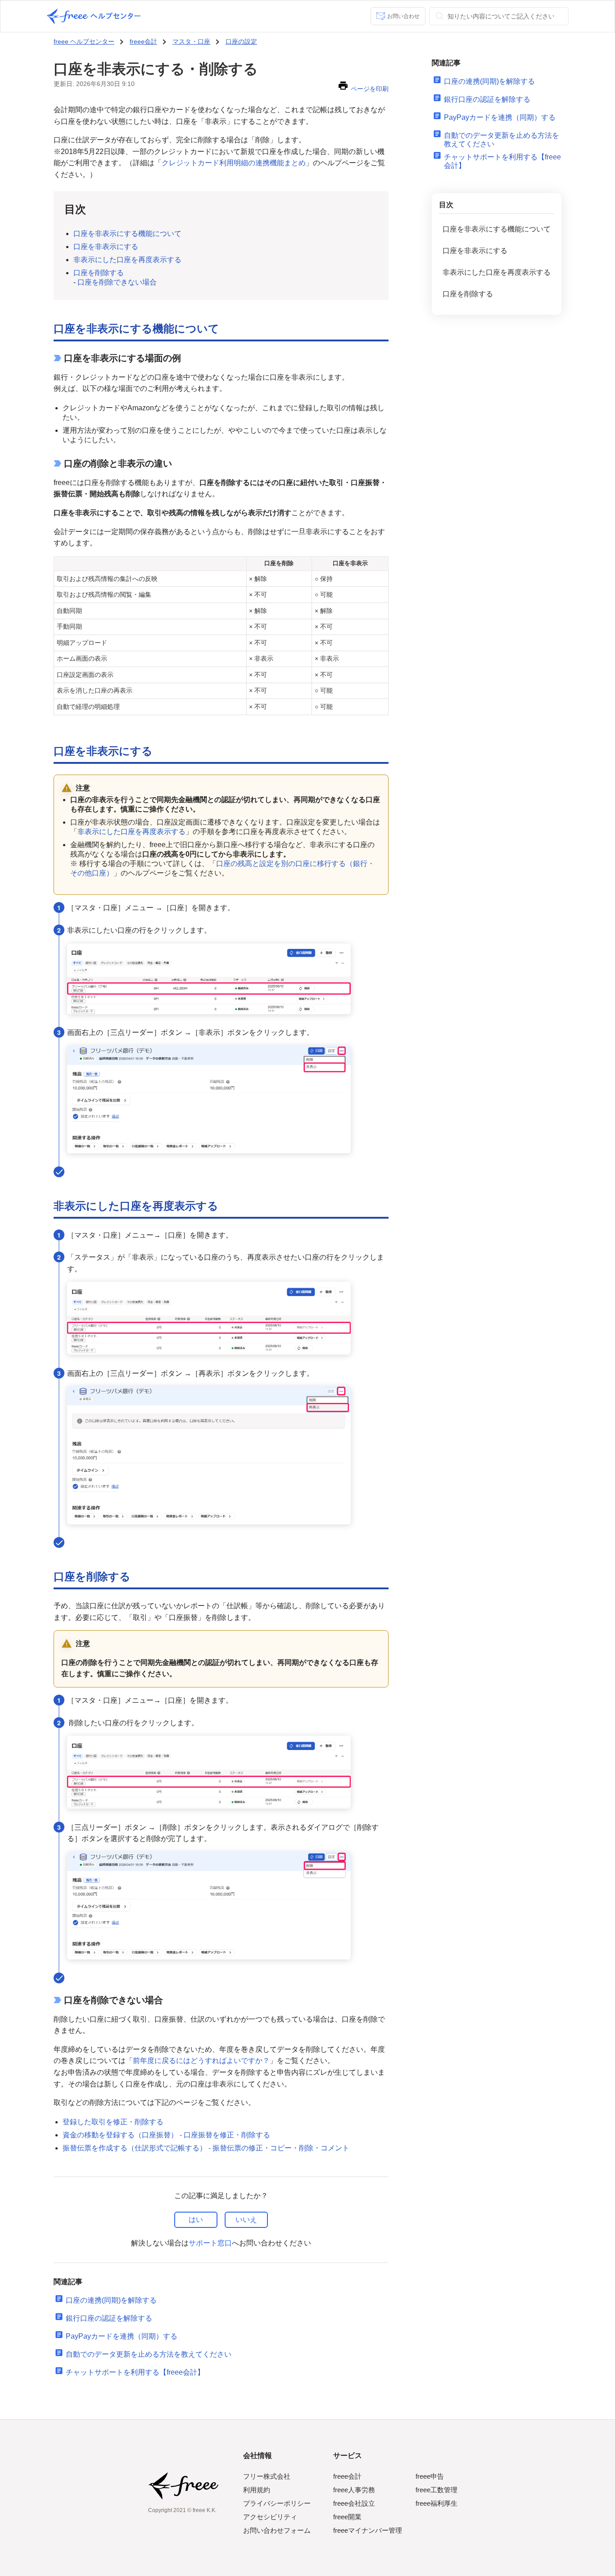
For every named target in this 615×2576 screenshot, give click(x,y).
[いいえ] (246, 2220)
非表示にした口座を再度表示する (127, 260)
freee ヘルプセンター (84, 41)
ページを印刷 (370, 89)
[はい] (196, 2220)
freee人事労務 (354, 2490)
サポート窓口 (210, 2243)
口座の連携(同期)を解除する (111, 2300)
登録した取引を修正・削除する (113, 2122)
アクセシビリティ (270, 2517)
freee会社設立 (354, 2503)
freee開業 (347, 2517)
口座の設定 (241, 41)
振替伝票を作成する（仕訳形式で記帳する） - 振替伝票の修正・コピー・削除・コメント (206, 2148)
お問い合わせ (403, 16)
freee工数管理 (436, 2490)
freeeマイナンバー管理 (368, 2530)
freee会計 (143, 41)
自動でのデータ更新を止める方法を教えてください (149, 2354)
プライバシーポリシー (277, 2503)
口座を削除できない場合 (117, 282)
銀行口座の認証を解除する (109, 2318)
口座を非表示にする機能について (127, 234)
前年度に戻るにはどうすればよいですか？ (201, 2061)
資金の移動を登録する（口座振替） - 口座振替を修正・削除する (166, 2135)
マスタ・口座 (191, 41)
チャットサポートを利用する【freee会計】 (135, 2372)
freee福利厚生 (436, 2503)
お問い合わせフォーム (277, 2530)
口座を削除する (99, 273)
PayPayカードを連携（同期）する (122, 2336)
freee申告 (430, 2476)
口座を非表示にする (106, 247)
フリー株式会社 (267, 2476)
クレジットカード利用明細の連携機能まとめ (234, 163)
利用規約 (257, 2490)
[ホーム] (94, 16)
